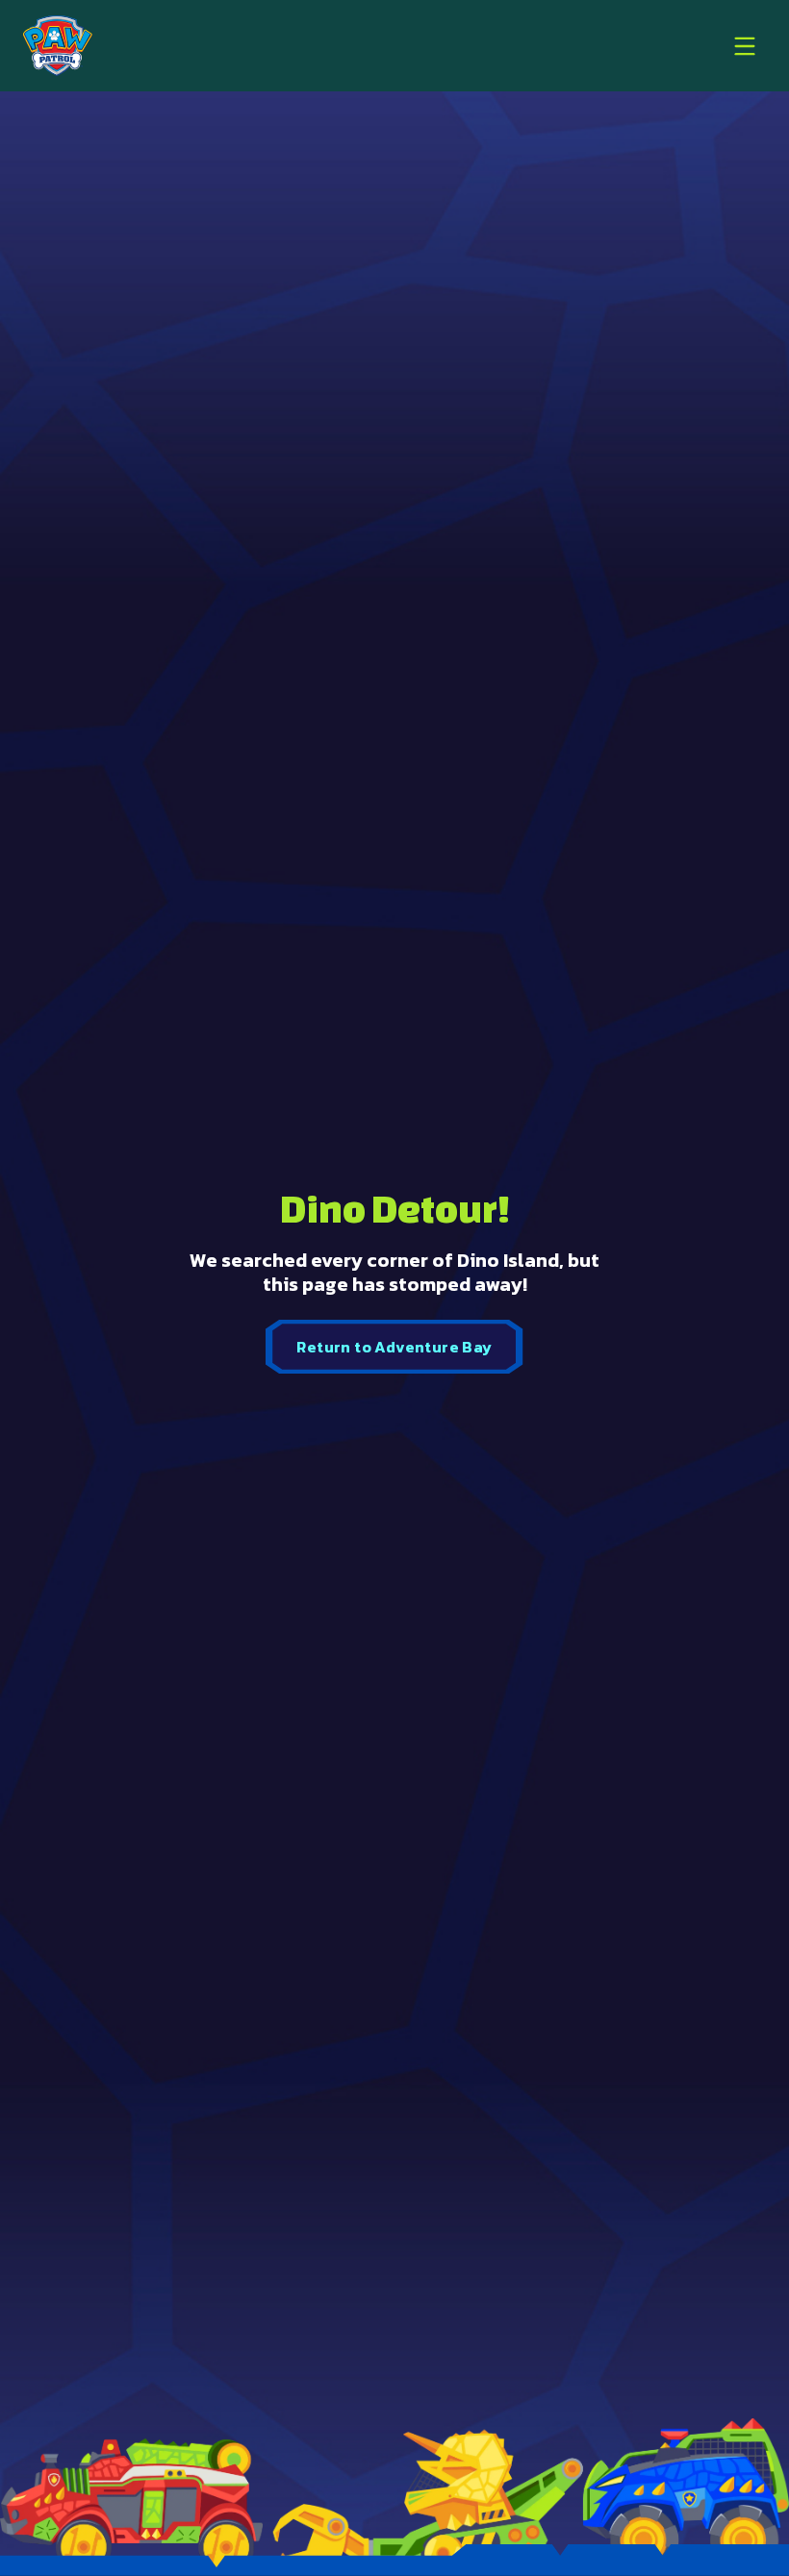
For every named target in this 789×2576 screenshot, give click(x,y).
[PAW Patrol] (58, 46)
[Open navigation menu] (745, 46)
